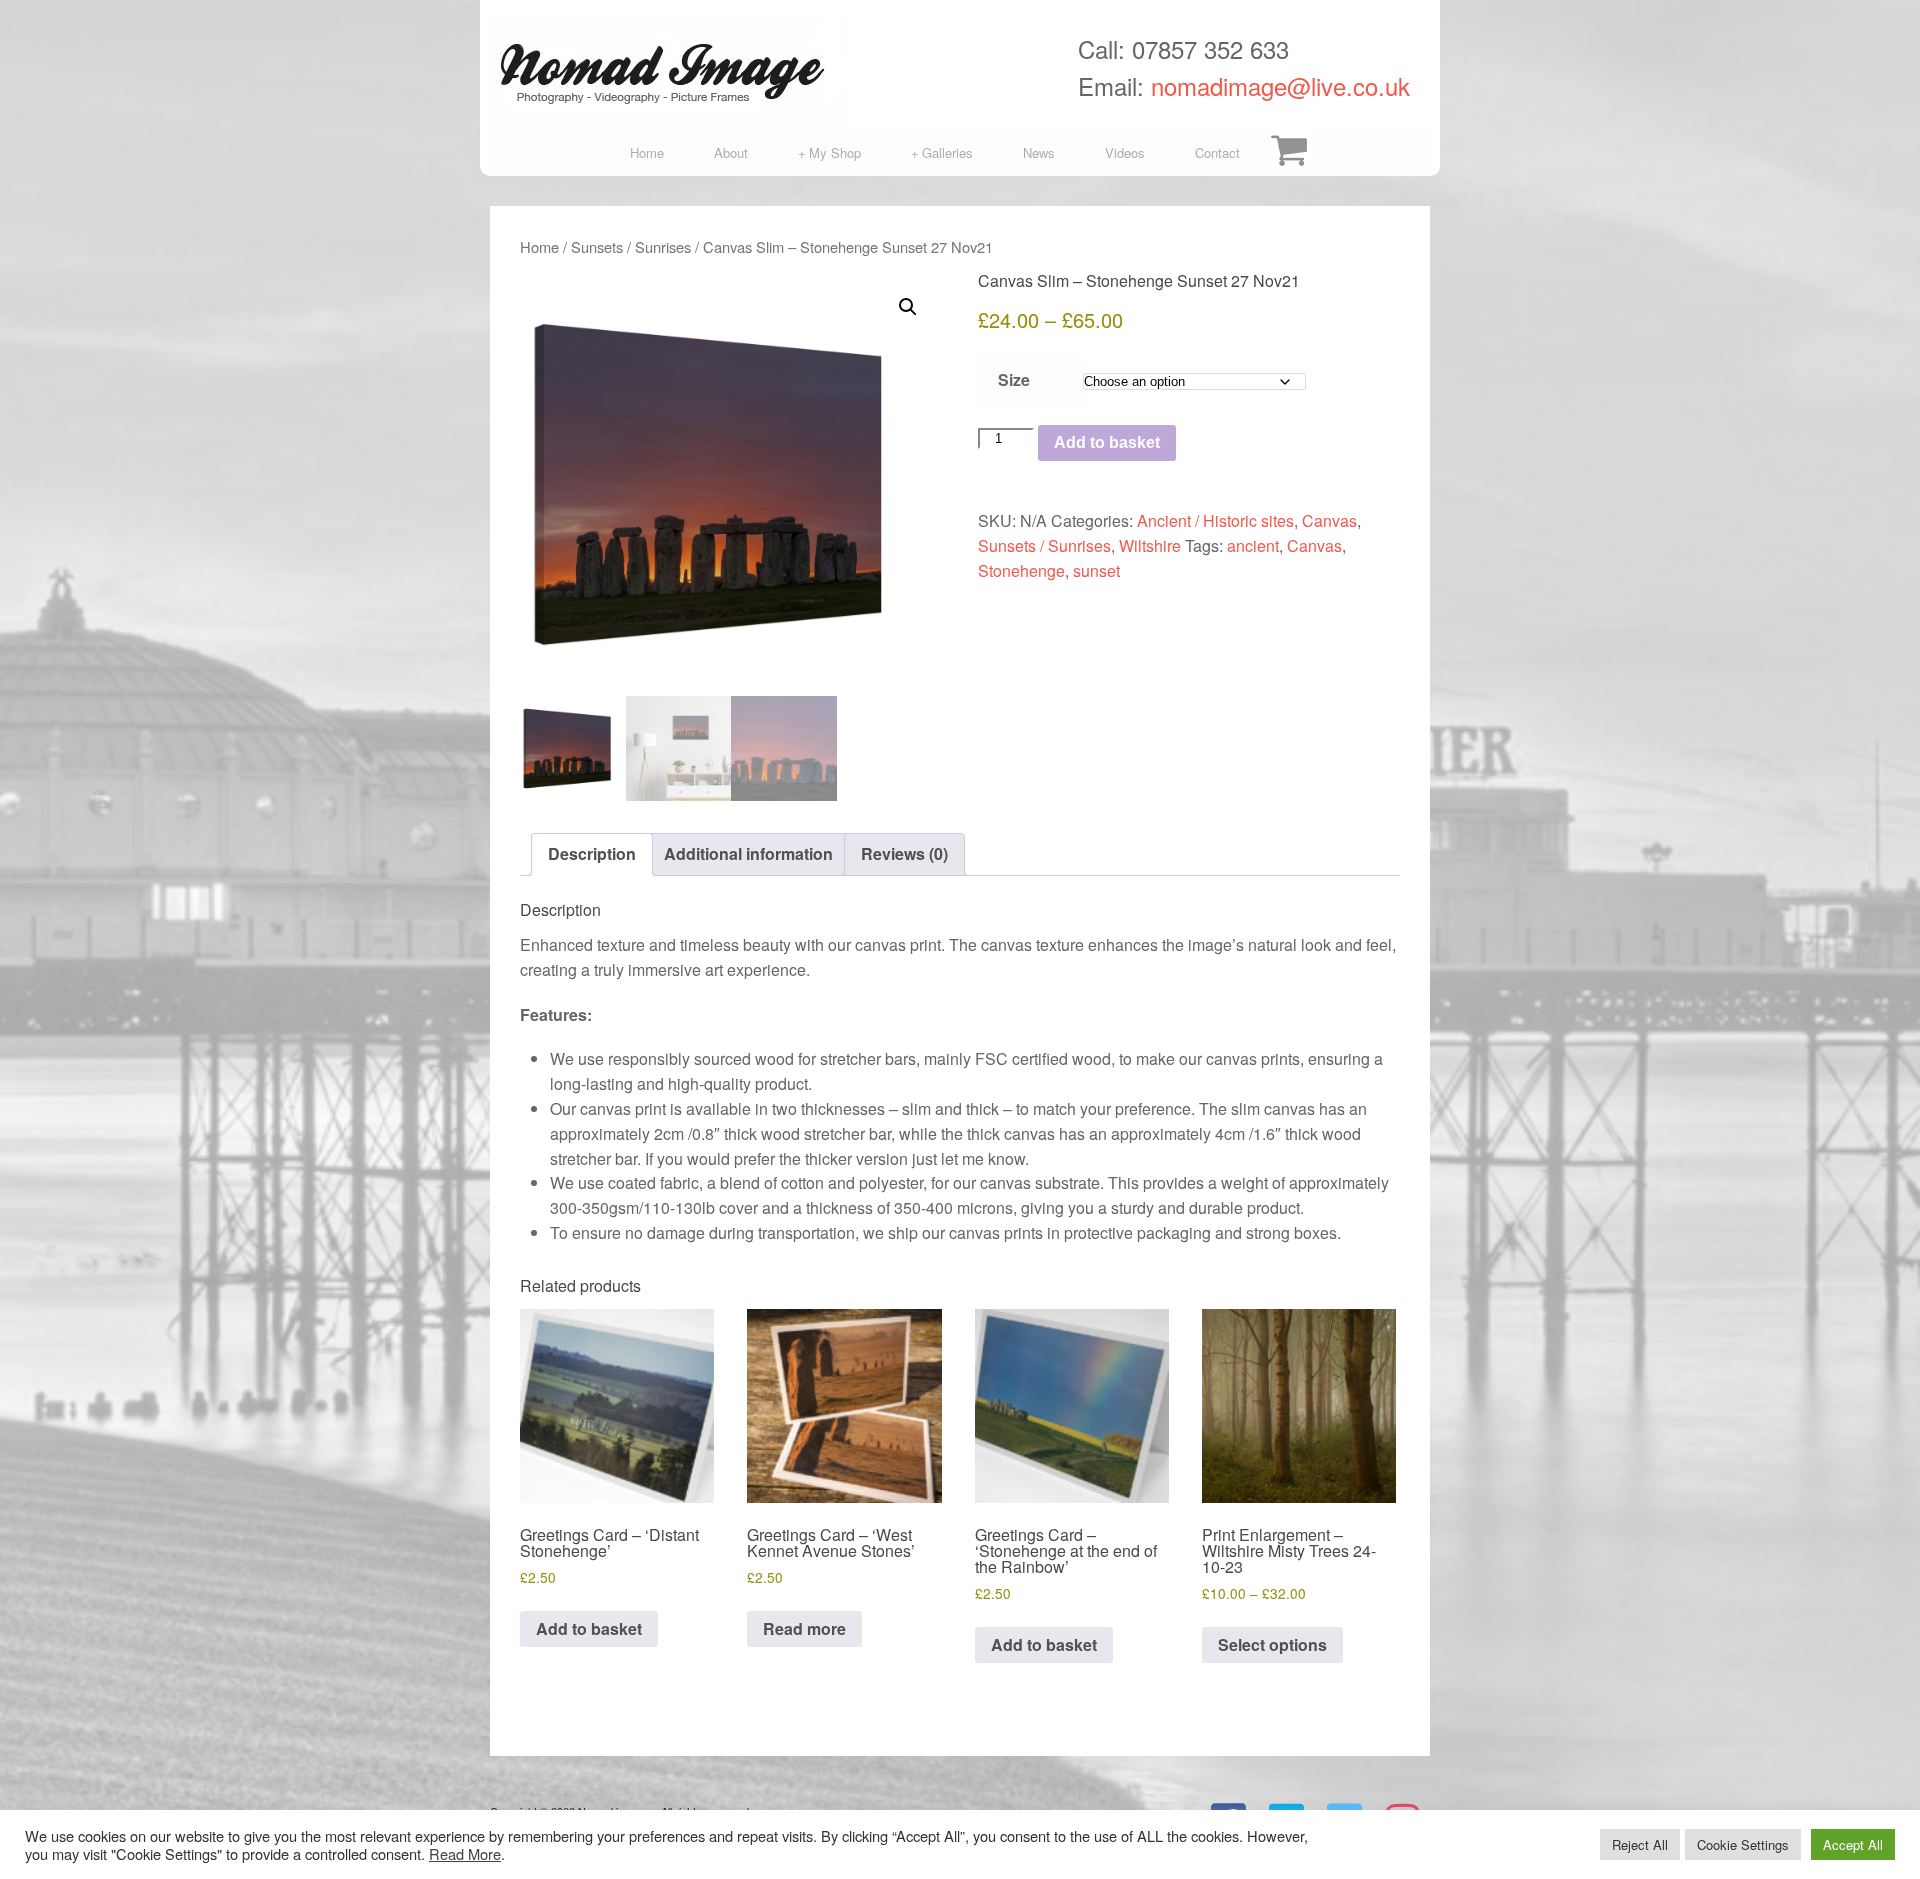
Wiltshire (1150, 545)
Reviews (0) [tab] (904, 853)
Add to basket (1107, 442)
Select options (1272, 1644)
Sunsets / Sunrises (631, 246)
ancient (1253, 545)
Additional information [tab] (748, 853)
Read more (804, 1628)
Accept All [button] (1853, 1844)
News (1039, 152)
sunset (1096, 570)
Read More (465, 1853)
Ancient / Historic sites (1215, 520)
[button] (908, 307)
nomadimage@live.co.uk (1280, 85)
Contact (1217, 152)
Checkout (1290, 153)
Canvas (1329, 520)
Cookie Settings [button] (1743, 1844)
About (731, 152)
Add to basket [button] (589, 1628)
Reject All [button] (1640, 1844)
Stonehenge (1021, 570)
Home (647, 152)
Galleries (942, 152)
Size (1014, 379)
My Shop (829, 152)
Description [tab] (592, 853)
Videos (1125, 152)
